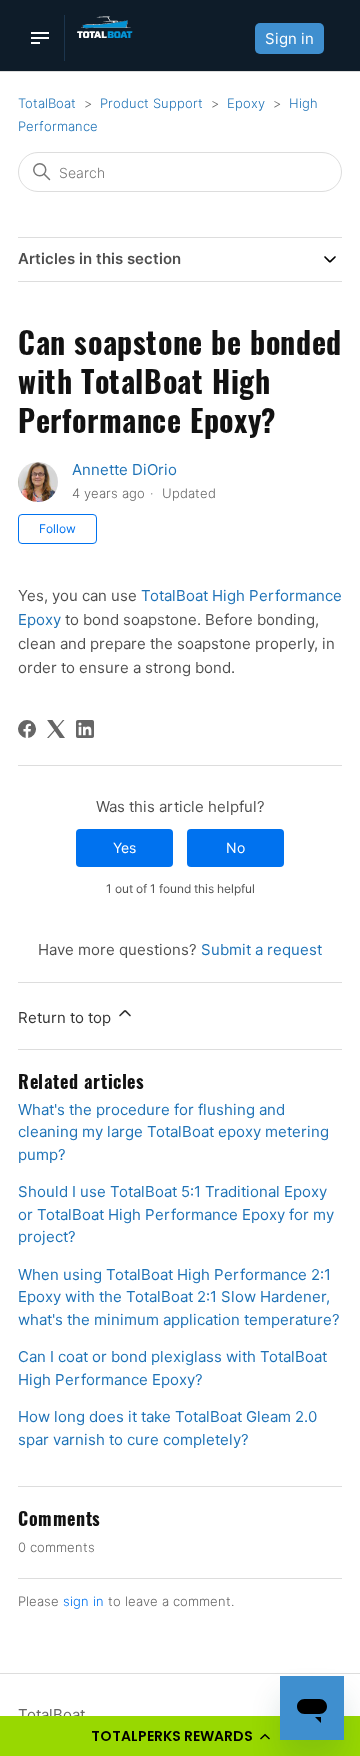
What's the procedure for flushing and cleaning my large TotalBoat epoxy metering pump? (173, 1132)
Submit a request (261, 949)
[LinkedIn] (85, 729)
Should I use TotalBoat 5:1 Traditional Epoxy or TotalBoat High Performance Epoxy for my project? (176, 1214)
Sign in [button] (289, 38)
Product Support (151, 103)
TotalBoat (47, 103)
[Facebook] (27, 729)
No (235, 847)
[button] (180, 1736)
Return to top (66, 1017)
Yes (124, 847)
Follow (57, 528)
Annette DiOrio (124, 469)
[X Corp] (56, 729)
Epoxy (246, 103)
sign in (83, 1601)
